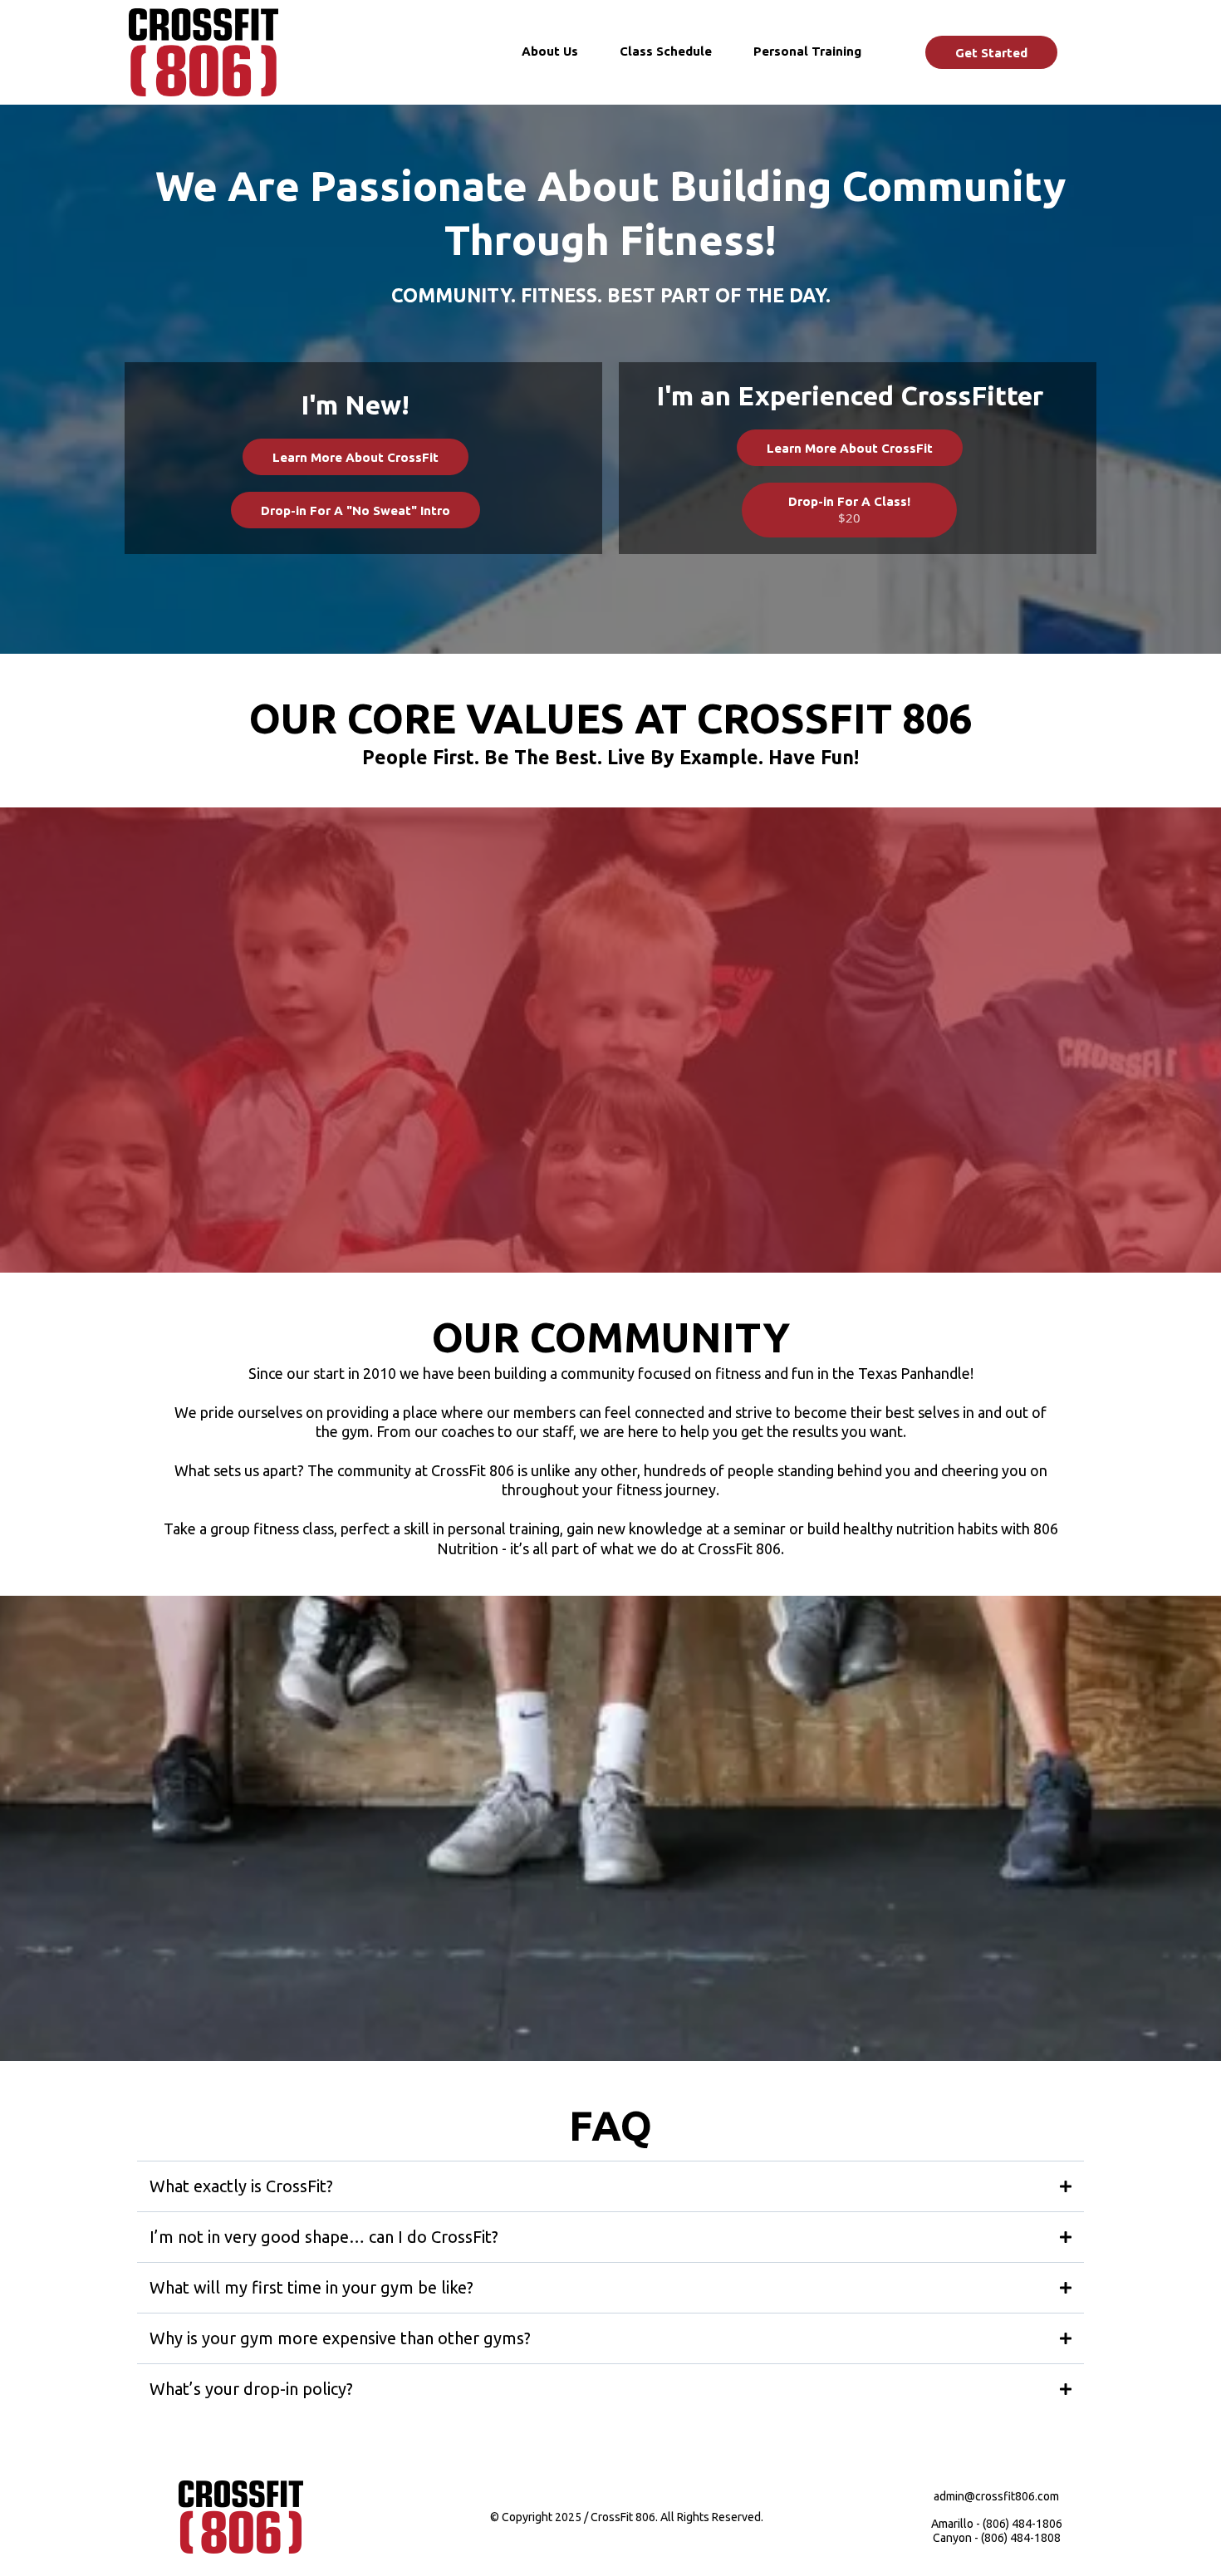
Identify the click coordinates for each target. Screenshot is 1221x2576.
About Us (550, 51)
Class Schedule (666, 51)
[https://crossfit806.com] (203, 52)
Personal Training (807, 51)
